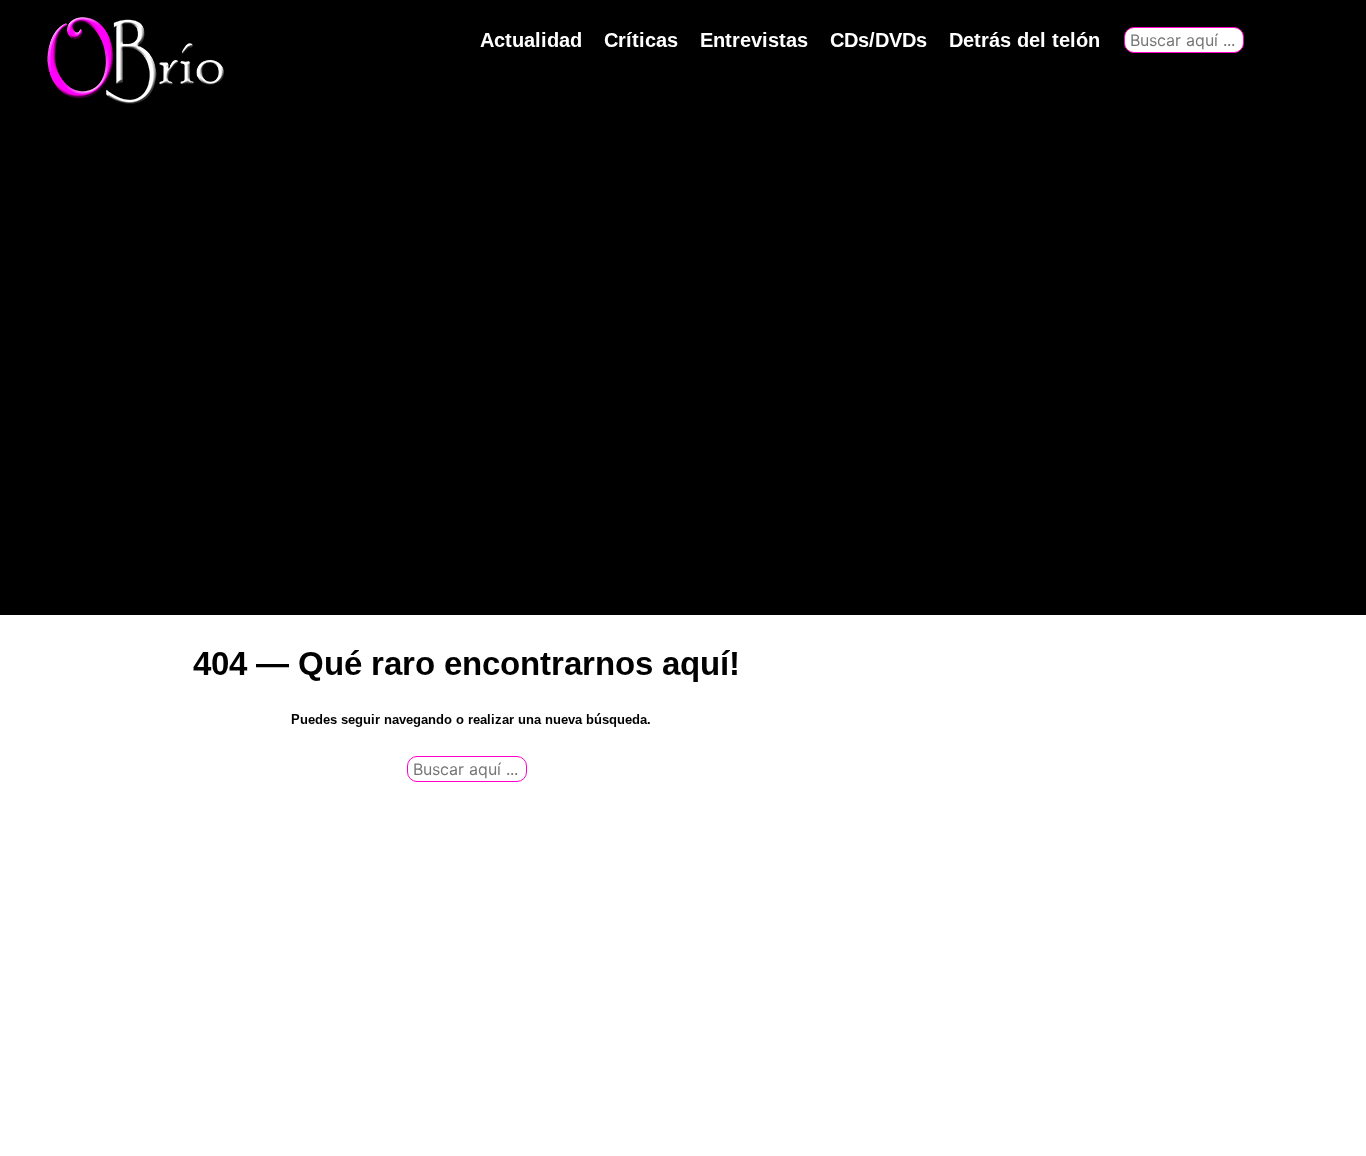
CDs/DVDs (878, 40)
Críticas (641, 40)
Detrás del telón (1024, 40)
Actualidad (531, 40)
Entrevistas (754, 40)
